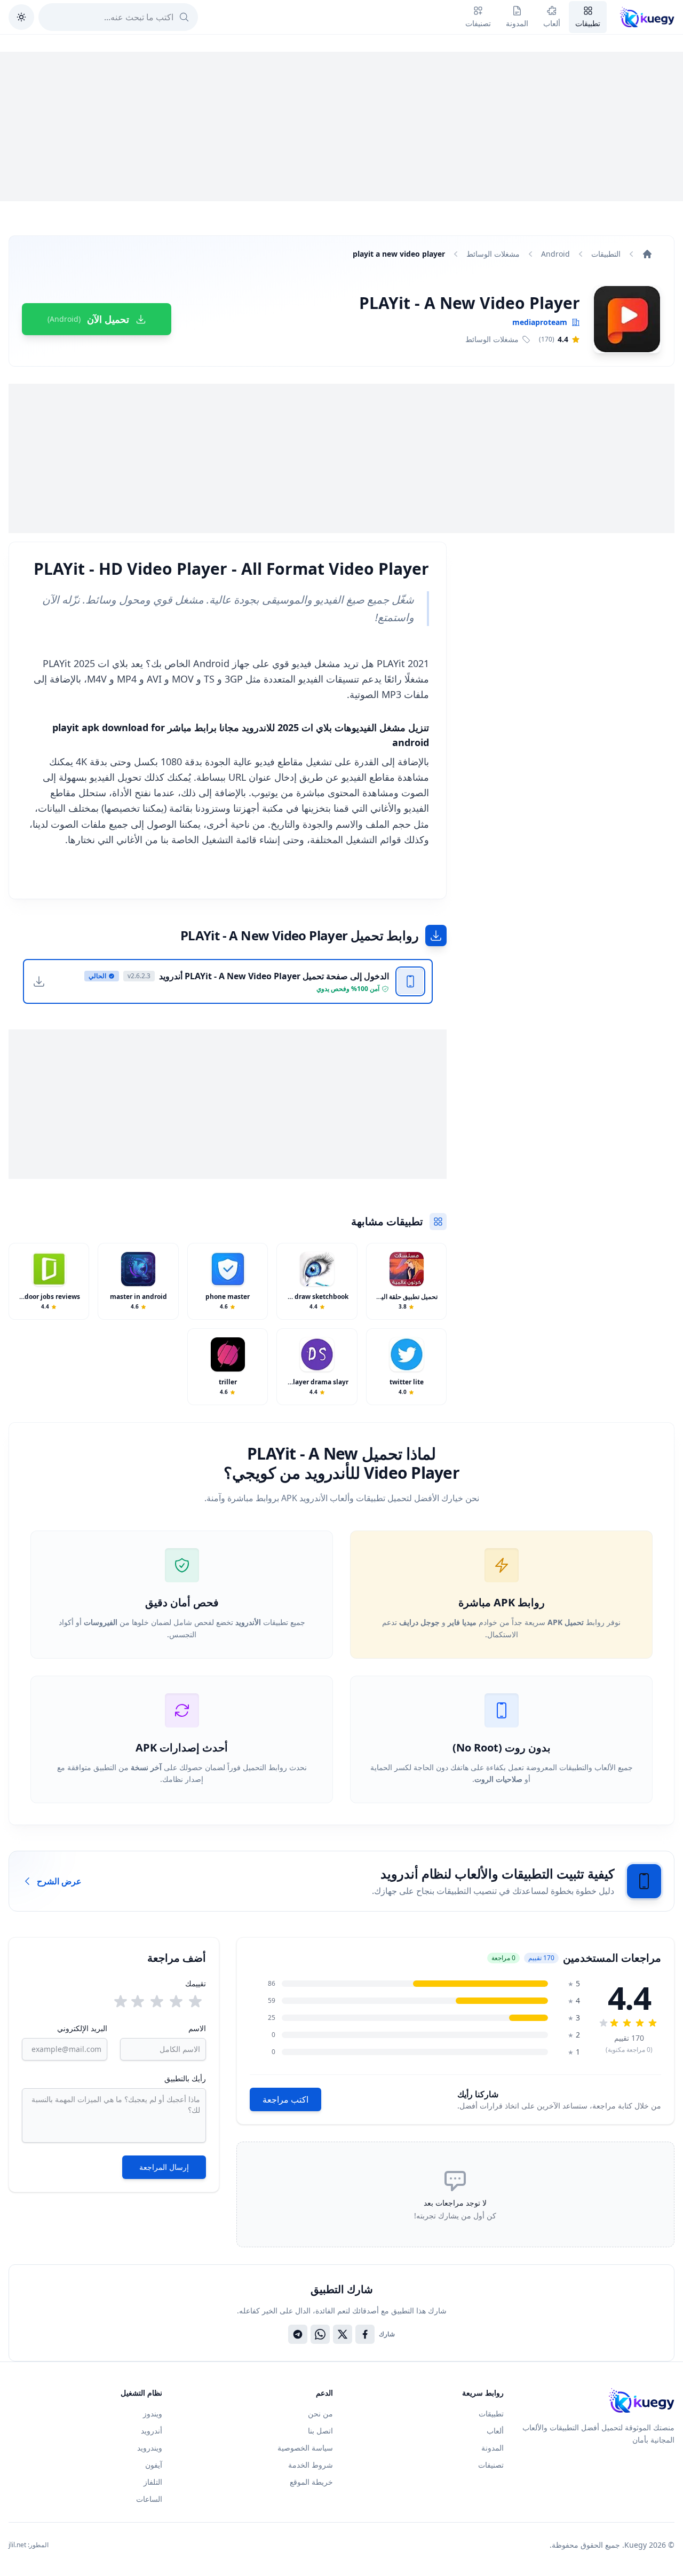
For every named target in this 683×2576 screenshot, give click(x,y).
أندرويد (152, 2431)
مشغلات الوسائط (493, 254)
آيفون (154, 2465)
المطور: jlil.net (29, 2545)
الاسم (197, 2028)
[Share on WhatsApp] (320, 2334)
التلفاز (153, 2482)
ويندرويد (150, 2448)
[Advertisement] (341, 126)
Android (555, 254)
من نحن (320, 2413)
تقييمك (196, 1983)
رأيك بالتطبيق (185, 2078)
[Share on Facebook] (365, 2334)
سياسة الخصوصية (305, 2448)
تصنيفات (491, 2465)
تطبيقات (491, 2413)
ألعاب (495, 2431)
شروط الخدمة (311, 2465)
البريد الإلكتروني (82, 2028)
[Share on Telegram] (298, 2334)
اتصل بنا (320, 2431)
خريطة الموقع (311, 2482)
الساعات (149, 2499)
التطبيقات (606, 254)
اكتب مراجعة (285, 2099)
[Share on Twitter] (343, 2334)
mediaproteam (540, 322)
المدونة (493, 2448)
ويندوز (153, 2413)
